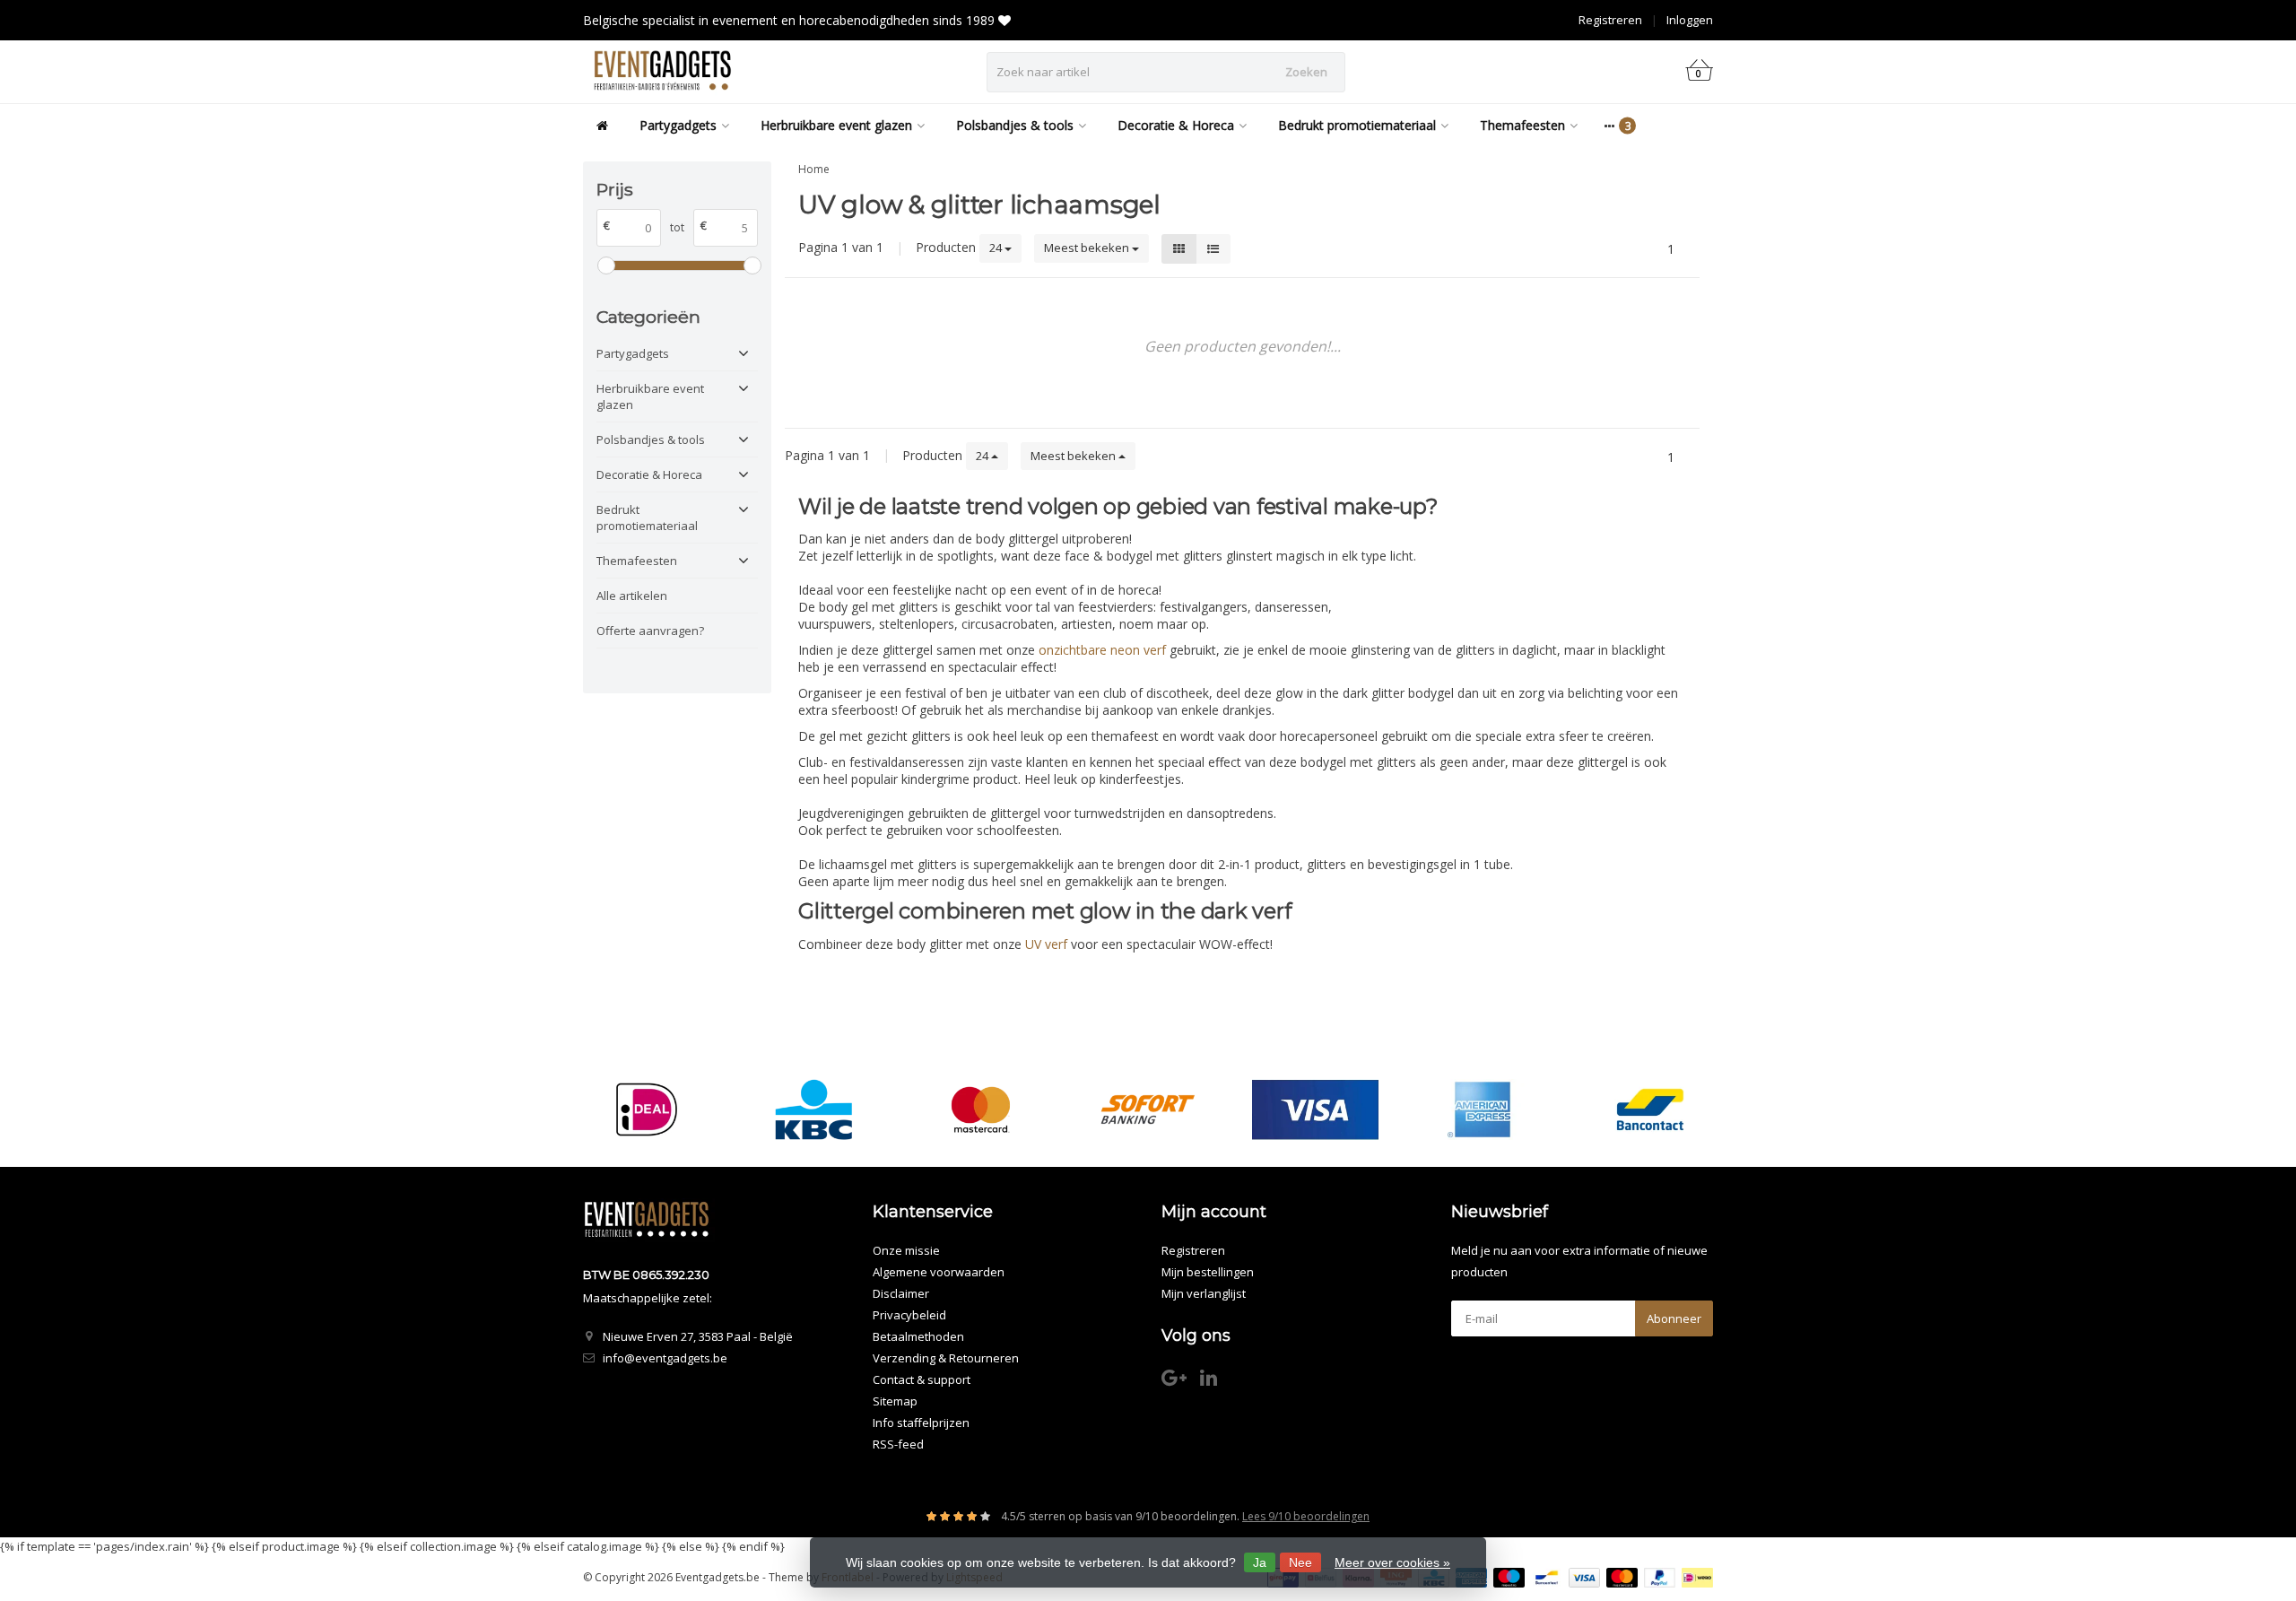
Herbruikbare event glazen (836, 125)
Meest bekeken (1088, 248)
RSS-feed (898, 1444)
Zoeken (1306, 72)
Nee (1300, 1562)
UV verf (1046, 944)
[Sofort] (1148, 1109)
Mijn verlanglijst (1204, 1293)
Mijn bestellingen (1208, 1272)
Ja (1260, 1562)
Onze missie (906, 1250)
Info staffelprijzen (921, 1423)
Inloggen (1690, 20)
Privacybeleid (909, 1315)
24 (997, 248)
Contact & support (922, 1379)
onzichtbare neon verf (1102, 650)
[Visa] (1315, 1109)
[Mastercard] (981, 1109)
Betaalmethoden (918, 1336)
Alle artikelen (632, 596)
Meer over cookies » (1392, 1562)
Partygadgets (678, 125)
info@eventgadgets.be (665, 1358)
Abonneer (1674, 1318)
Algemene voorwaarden (939, 1272)
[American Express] (1482, 1109)
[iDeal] (646, 1109)
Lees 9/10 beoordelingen (1306, 1516)
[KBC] (814, 1109)
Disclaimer (901, 1293)
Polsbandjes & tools (1015, 125)
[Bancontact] (1650, 1109)
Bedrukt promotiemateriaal (1357, 125)
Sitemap (895, 1401)
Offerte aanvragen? (650, 631)
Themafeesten (1522, 125)
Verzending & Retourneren (946, 1358)
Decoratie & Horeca (1176, 125)
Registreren (1610, 20)
